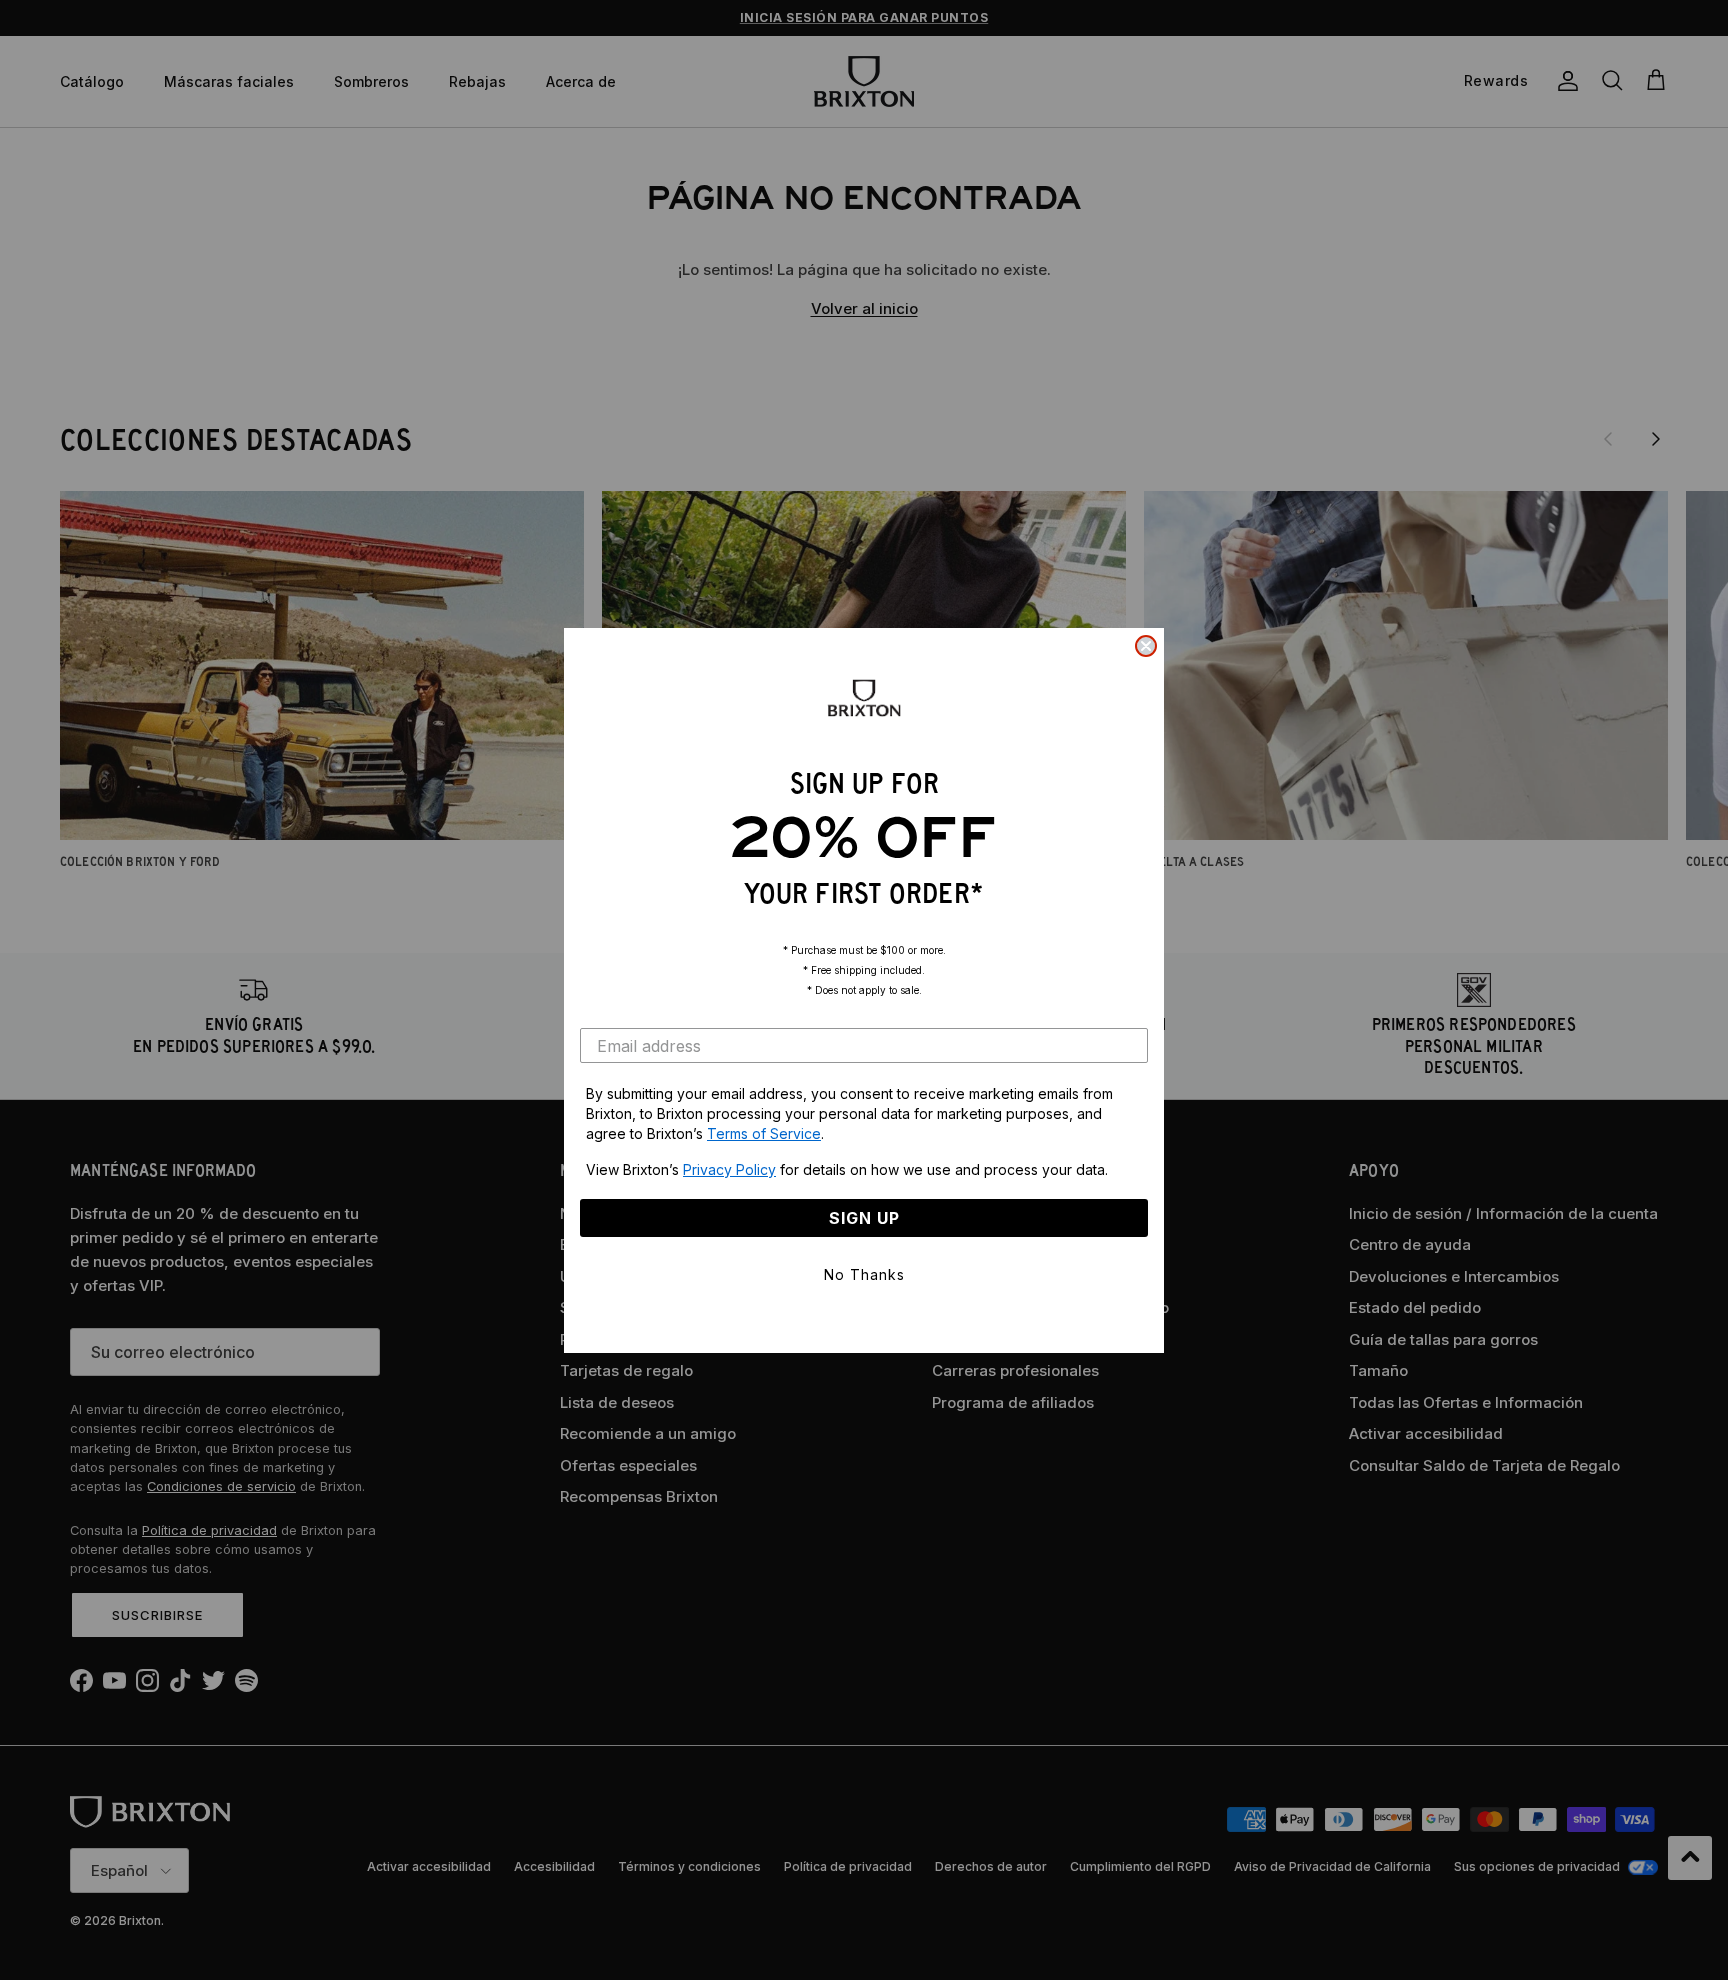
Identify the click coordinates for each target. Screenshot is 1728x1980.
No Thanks (864, 1274)
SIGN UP (864, 1218)
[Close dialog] (1146, 646)
